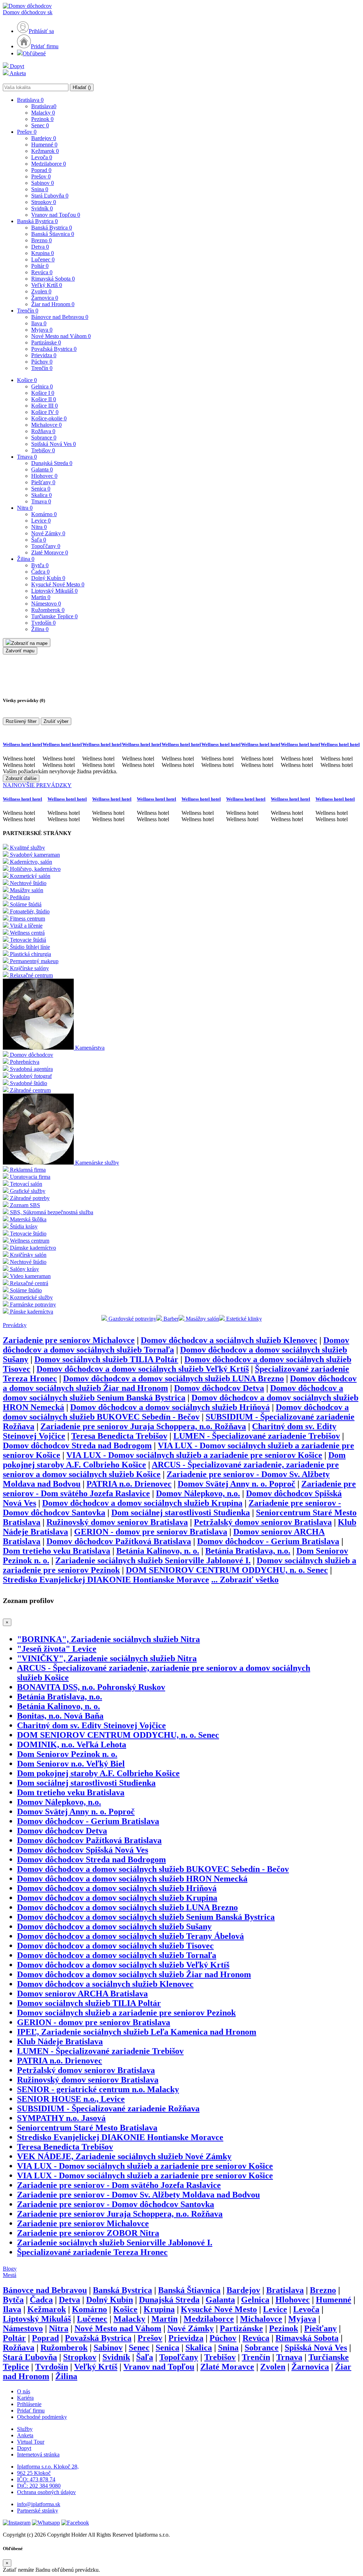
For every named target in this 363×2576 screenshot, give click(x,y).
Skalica (41, 495)
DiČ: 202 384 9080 (39, 2486)
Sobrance (44, 438)
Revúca (42, 272)
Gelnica (42, 386)
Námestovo (46, 604)
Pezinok (42, 119)
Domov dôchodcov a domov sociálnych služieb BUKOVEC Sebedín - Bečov (176, 1412)
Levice (41, 521)
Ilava (39, 323)
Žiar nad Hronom (53, 304)
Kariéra (25, 2398)
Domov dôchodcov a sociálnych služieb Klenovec (229, 1340)
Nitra (25, 508)
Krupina (43, 253)
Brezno (41, 240)
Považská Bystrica (54, 349)
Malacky (43, 113)
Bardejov (44, 138)
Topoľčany (46, 546)
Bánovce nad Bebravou (60, 317)
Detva (40, 247)
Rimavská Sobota (53, 279)
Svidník (42, 208)
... (245, 1580)
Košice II (44, 399)
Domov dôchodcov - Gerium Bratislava (268, 1541)
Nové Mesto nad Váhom (61, 336)
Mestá (10, 2275)
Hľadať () (82, 87)
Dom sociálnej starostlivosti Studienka (181, 1513)
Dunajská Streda (52, 463)
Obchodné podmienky (42, 2417)
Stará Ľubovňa (50, 196)
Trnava (27, 457)
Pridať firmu (45, 46)
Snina (40, 189)
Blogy (10, 2269)
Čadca (40, 572)
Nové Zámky (48, 533)
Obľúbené (34, 53)
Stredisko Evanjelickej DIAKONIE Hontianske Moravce (106, 1580)
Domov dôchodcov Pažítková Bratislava (119, 1541)
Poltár (40, 266)
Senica (41, 489)
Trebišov (43, 450)
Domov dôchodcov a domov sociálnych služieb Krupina (142, 1503)
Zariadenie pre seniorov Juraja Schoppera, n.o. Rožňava (143, 1426)
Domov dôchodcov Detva (219, 1388)
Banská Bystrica (37, 221)
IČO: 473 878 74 (36, 2479)
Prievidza (44, 355)
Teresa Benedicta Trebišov (119, 1436)
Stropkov (44, 202)
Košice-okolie (49, 418)
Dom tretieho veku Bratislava (57, 1551)
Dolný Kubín (48, 578)
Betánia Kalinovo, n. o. (158, 1551)
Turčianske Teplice (54, 616)
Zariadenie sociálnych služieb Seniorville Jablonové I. (153, 1560)
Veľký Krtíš (47, 285)
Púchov (42, 362)
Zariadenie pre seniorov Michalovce (69, 1340)
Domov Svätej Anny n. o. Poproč (236, 1484)
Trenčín (28, 311)
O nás (24, 2391)
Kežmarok (45, 151)
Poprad (41, 170)
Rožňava (43, 431)
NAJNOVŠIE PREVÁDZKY (37, 785)
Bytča (40, 565)
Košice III (44, 406)
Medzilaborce (49, 164)
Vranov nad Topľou (56, 215)
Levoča (42, 157)
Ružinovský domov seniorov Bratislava (117, 1522)
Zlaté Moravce (50, 552)
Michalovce (46, 425)
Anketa (17, 73)
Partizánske (46, 342)
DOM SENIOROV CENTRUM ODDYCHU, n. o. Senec (227, 1570)
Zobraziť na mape (29, 643)
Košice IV (45, 412)
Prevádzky (15, 1325)
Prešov (27, 132)
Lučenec (43, 259)
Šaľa (39, 540)
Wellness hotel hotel (23, 744)
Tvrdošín (43, 623)
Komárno (44, 514)
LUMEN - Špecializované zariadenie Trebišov (257, 1436)
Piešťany (43, 482)
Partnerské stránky (38, 2511)
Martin (41, 597)
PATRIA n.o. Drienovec (129, 1484)
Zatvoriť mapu (20, 651)
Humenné (44, 145)
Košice (27, 380)
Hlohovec (44, 476)
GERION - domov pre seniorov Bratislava (151, 1532)
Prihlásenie (29, 2404)
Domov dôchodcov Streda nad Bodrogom (77, 1445)
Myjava (42, 330)
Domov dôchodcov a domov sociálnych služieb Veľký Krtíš (143, 1369)
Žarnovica (45, 298)
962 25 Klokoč (34, 2473)
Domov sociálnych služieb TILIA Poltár (106, 1359)
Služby (25, 2429)
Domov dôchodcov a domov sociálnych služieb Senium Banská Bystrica (173, 1393)
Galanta (42, 469)
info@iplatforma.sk (39, 2504)
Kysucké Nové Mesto (58, 584)
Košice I (43, 393)
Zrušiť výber (56, 721)
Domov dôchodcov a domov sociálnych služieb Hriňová (170, 1407)
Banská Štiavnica (53, 234)
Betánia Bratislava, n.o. (248, 1551)
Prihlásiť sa (41, 31)
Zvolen (41, 291)
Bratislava (30, 100)
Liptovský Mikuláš (54, 591)
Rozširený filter (21, 721)
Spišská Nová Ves (54, 444)
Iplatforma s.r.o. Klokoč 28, (48, 2467)
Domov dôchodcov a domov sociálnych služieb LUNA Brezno (174, 1378)
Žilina (26, 559)
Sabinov (43, 183)
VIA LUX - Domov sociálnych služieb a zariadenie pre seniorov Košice (194, 1455)
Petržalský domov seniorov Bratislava (263, 1522)
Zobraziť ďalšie (21, 778)
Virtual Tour (31, 2442)
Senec (40, 125)
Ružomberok (48, 610)
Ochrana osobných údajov (46, 2492)
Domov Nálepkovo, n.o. (198, 1493)
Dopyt (16, 66)
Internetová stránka (38, 2455)
